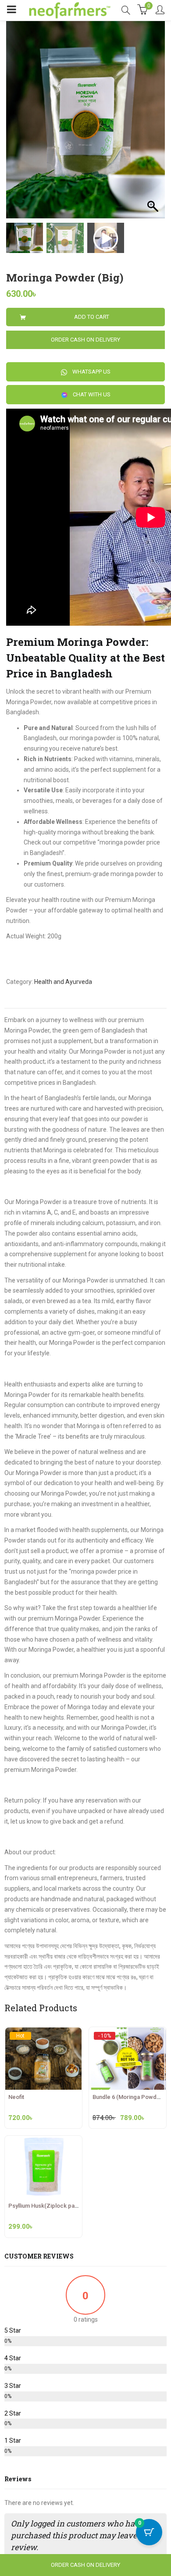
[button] (154, 124)
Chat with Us (91, 394)
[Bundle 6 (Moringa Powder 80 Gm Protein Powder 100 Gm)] (128, 2035)
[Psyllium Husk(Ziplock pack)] (43, 2141)
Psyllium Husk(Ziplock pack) (46, 2206)
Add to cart (92, 317)
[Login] (160, 11)
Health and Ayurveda (63, 982)
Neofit (16, 2097)
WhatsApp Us (91, 372)
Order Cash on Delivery (85, 340)
